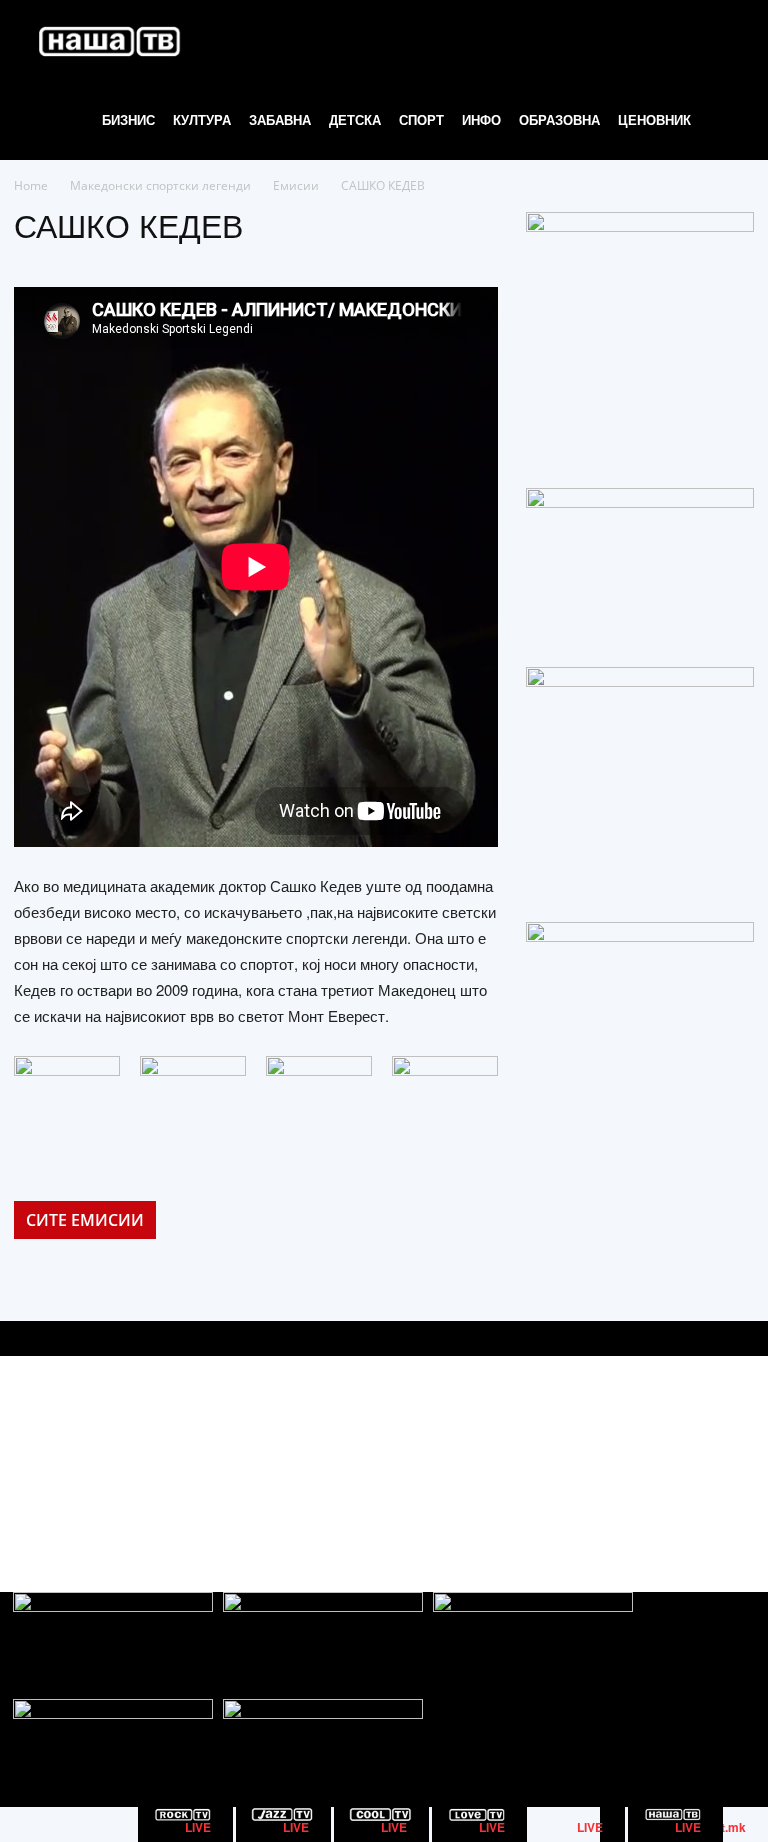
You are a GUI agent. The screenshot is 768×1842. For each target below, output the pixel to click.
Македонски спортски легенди (160, 185)
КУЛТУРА (202, 119)
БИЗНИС (128, 119)
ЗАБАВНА (280, 119)
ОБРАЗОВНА (559, 119)
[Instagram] (692, 1456)
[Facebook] (647, 1456)
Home (31, 185)
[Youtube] (737, 1456)
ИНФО (481, 119)
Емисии (296, 185)
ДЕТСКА (355, 119)
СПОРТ (421, 119)
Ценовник (654, 119)
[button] (724, 40)
